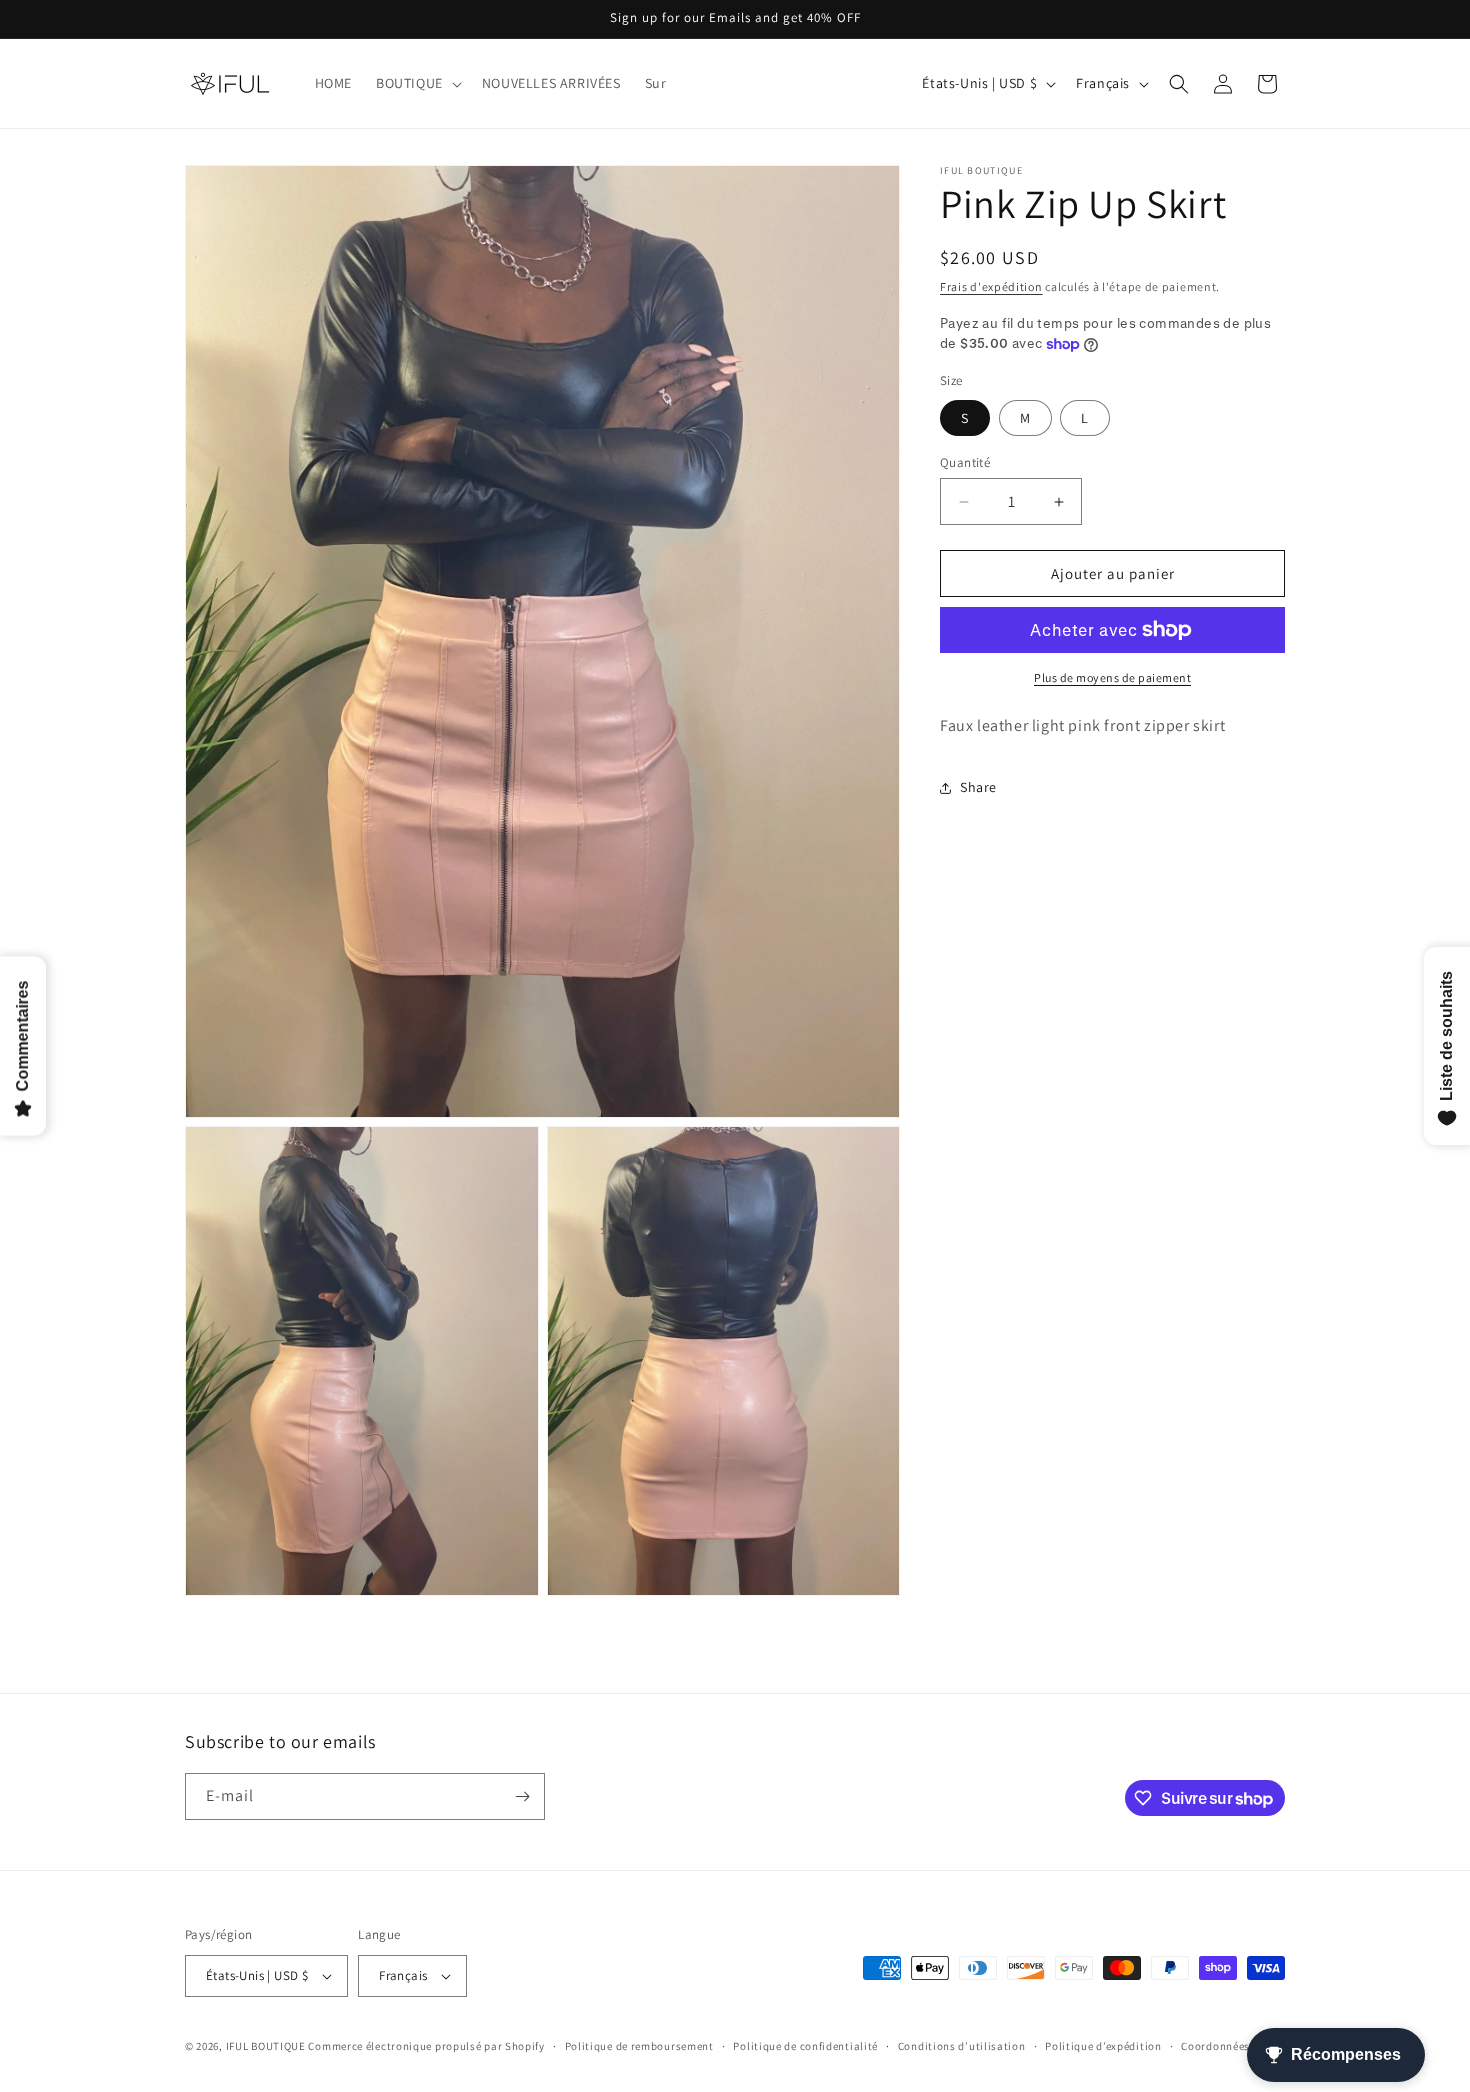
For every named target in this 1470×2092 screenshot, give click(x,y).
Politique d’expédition (1103, 2045)
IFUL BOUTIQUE (266, 2046)
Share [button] (978, 787)
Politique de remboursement (639, 2045)
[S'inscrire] (522, 1796)
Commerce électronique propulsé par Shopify (426, 2046)
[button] (417, 83)
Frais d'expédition (991, 286)
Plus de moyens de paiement (1112, 677)
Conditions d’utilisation (962, 2045)
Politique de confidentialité (805, 2045)
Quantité (965, 462)
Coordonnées (1215, 2045)
